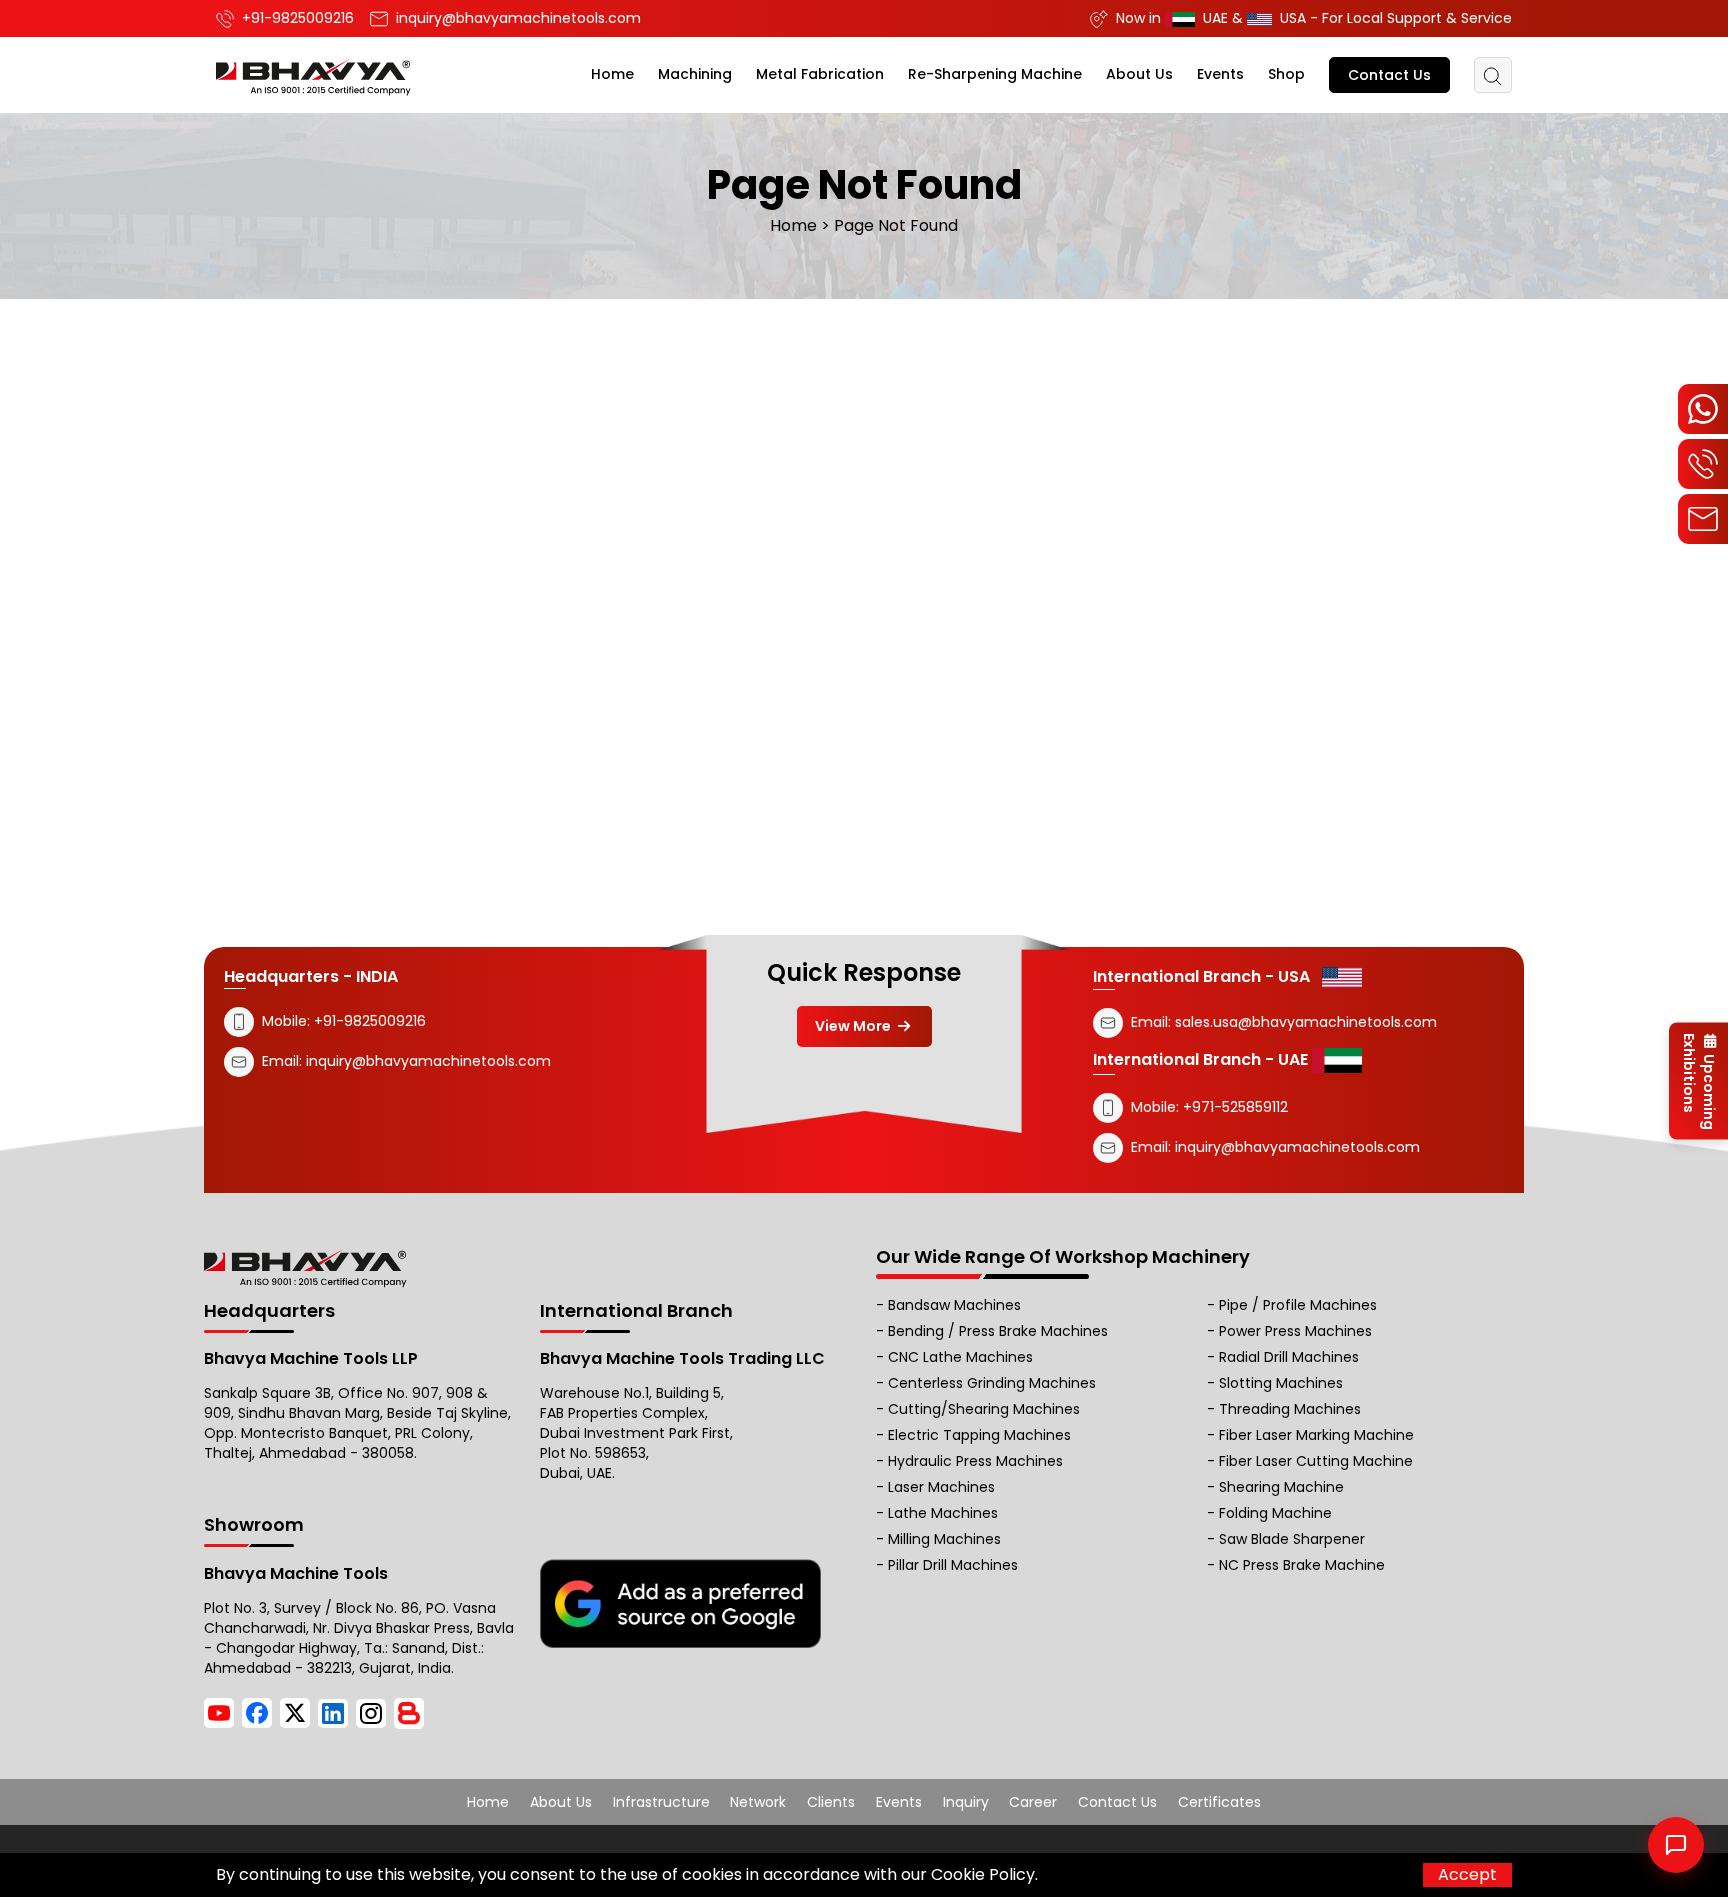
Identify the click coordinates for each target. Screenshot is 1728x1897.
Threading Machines (1290, 1409)
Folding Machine (1275, 1513)
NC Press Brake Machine (1302, 1565)
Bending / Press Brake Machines (998, 1331)
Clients (831, 1802)
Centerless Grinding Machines (992, 1383)
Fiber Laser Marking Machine (1316, 1435)
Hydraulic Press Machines (975, 1461)
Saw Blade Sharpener (1292, 1539)
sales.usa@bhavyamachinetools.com (1306, 1022)
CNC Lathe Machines (960, 1357)
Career (1033, 1802)
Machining (695, 74)
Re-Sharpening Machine (995, 74)
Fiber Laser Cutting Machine (1316, 1461)
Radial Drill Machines (1289, 1357)
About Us (1139, 74)
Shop (1286, 74)
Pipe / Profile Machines (1298, 1305)
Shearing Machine (1281, 1487)
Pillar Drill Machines (953, 1565)
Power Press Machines (1295, 1331)
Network (758, 1802)
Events (1220, 74)
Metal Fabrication (820, 74)
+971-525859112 (1235, 1107)
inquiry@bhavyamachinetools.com (428, 1061)
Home (612, 74)
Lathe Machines (943, 1513)
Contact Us (1389, 75)
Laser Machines (941, 1487)
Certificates (1219, 1802)
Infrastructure (661, 1802)
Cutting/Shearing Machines (984, 1409)
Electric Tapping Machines (979, 1435)
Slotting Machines (1281, 1383)
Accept (1467, 1874)
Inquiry (966, 1802)
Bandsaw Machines (954, 1305)
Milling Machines (944, 1539)
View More (854, 1026)
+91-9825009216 (368, 1021)
